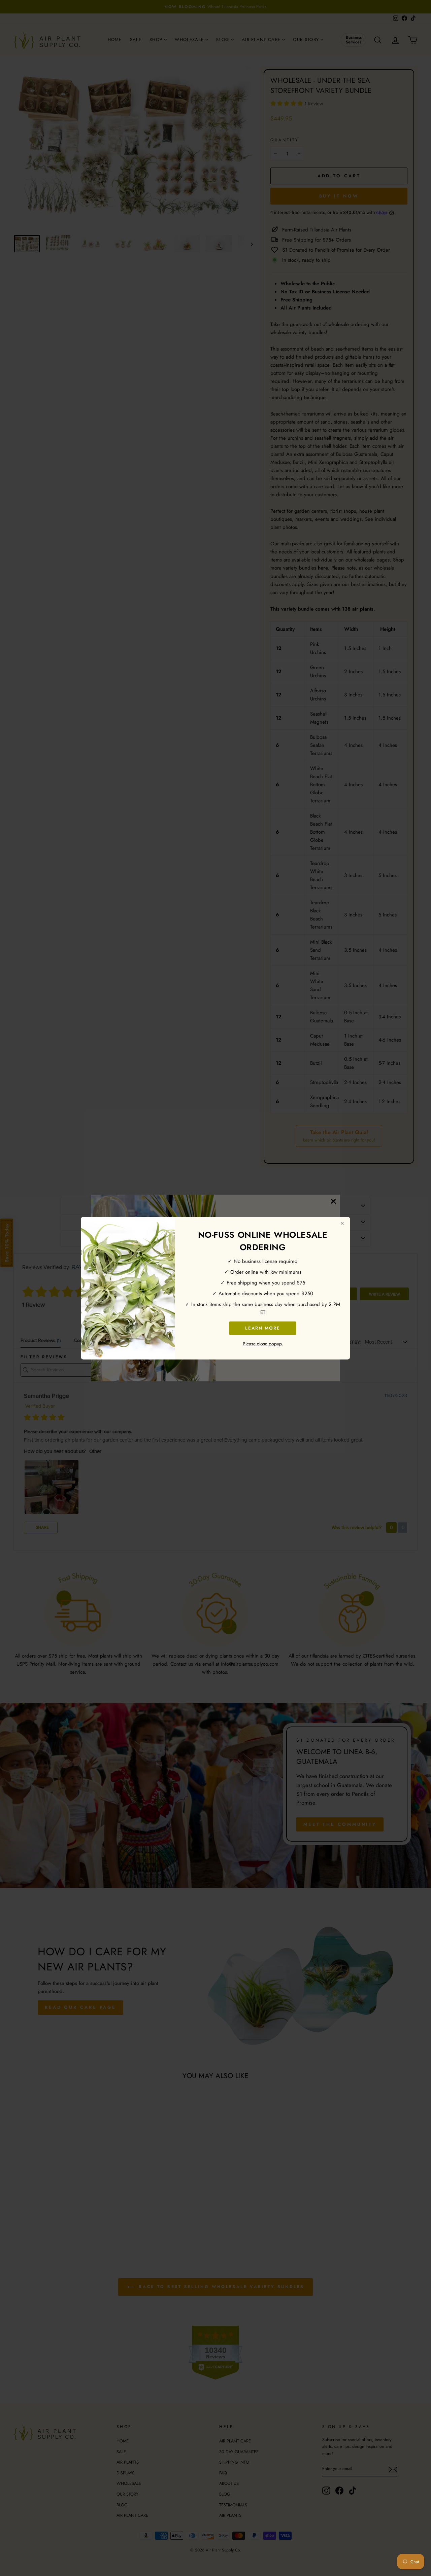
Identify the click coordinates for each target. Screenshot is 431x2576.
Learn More (263, 1328)
